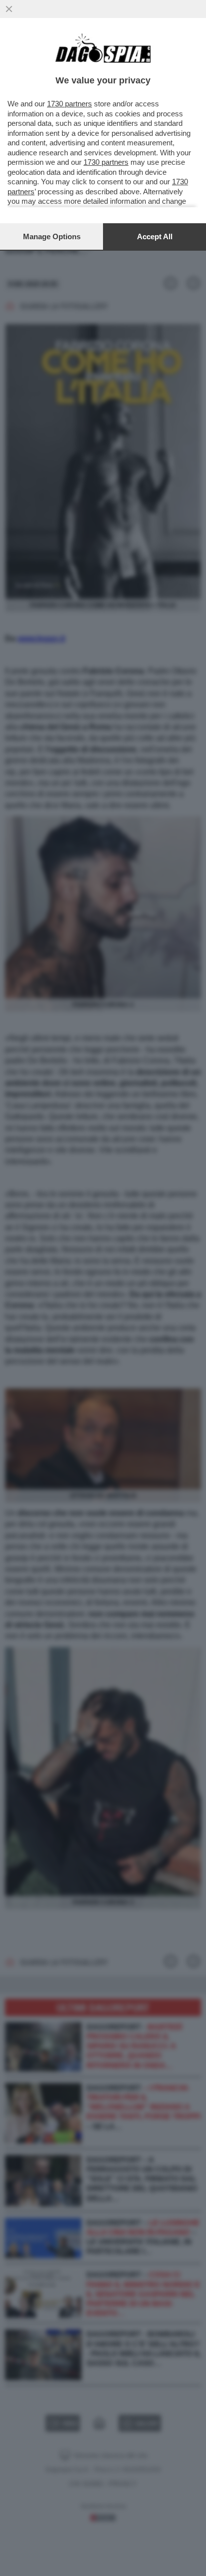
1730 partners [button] (69, 104)
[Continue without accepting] (9, 9)
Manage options (52, 236)
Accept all (155, 236)
